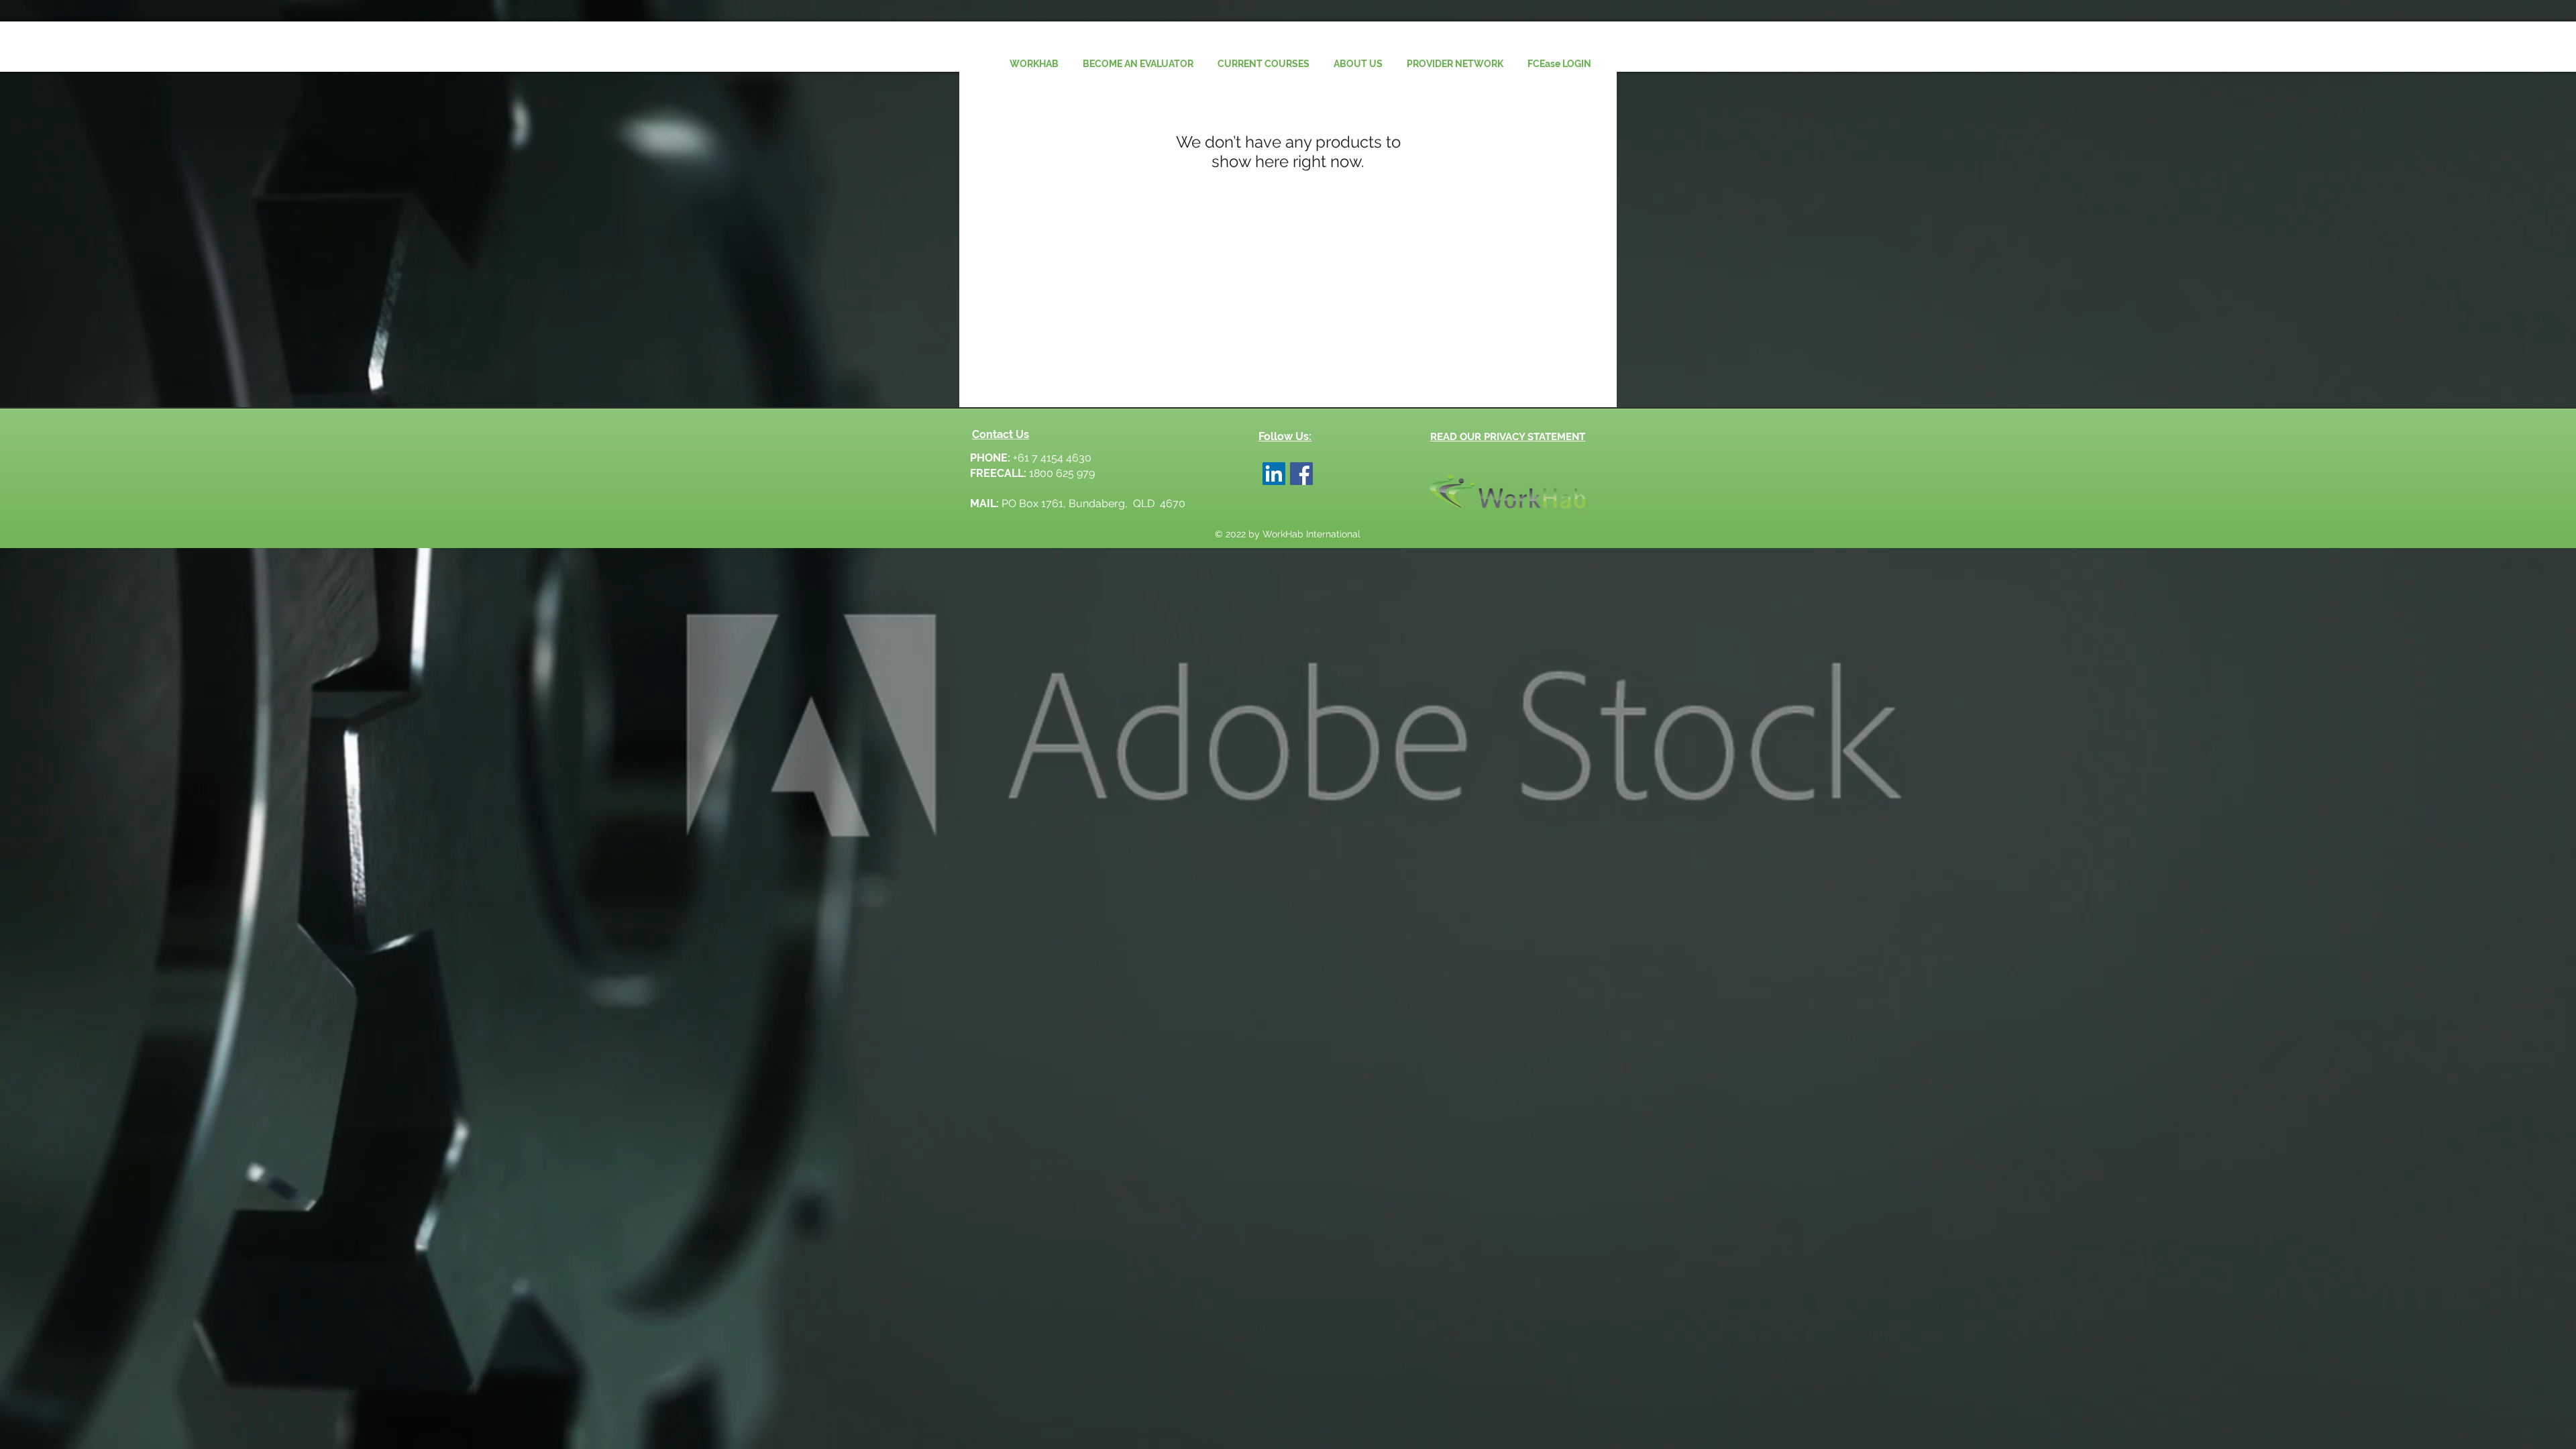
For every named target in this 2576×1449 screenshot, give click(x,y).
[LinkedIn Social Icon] (1274, 474)
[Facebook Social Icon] (1301, 474)
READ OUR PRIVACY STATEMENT (1508, 437)
